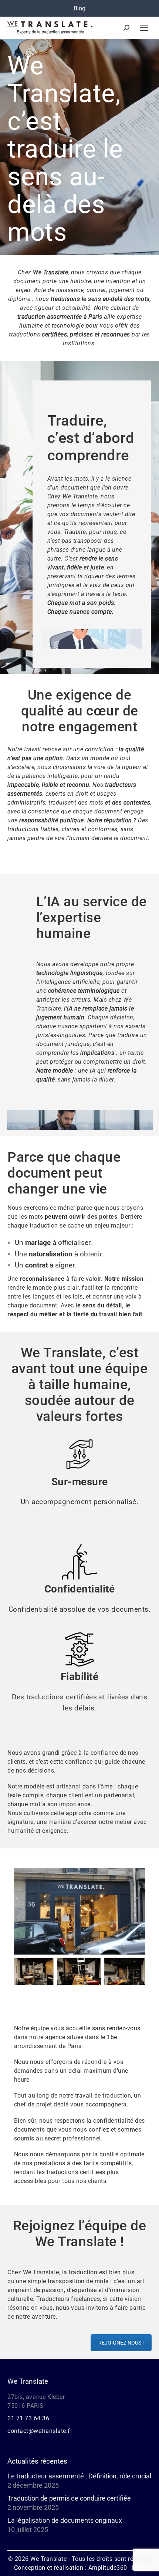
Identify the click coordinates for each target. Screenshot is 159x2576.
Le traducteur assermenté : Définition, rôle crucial (79, 2476)
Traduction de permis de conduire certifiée (69, 2498)
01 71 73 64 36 (28, 2418)
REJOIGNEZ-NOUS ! (121, 2343)
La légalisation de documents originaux (65, 2521)
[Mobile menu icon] (144, 28)
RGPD (140, 2568)
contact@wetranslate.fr (40, 2431)
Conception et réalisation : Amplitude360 (71, 2568)
